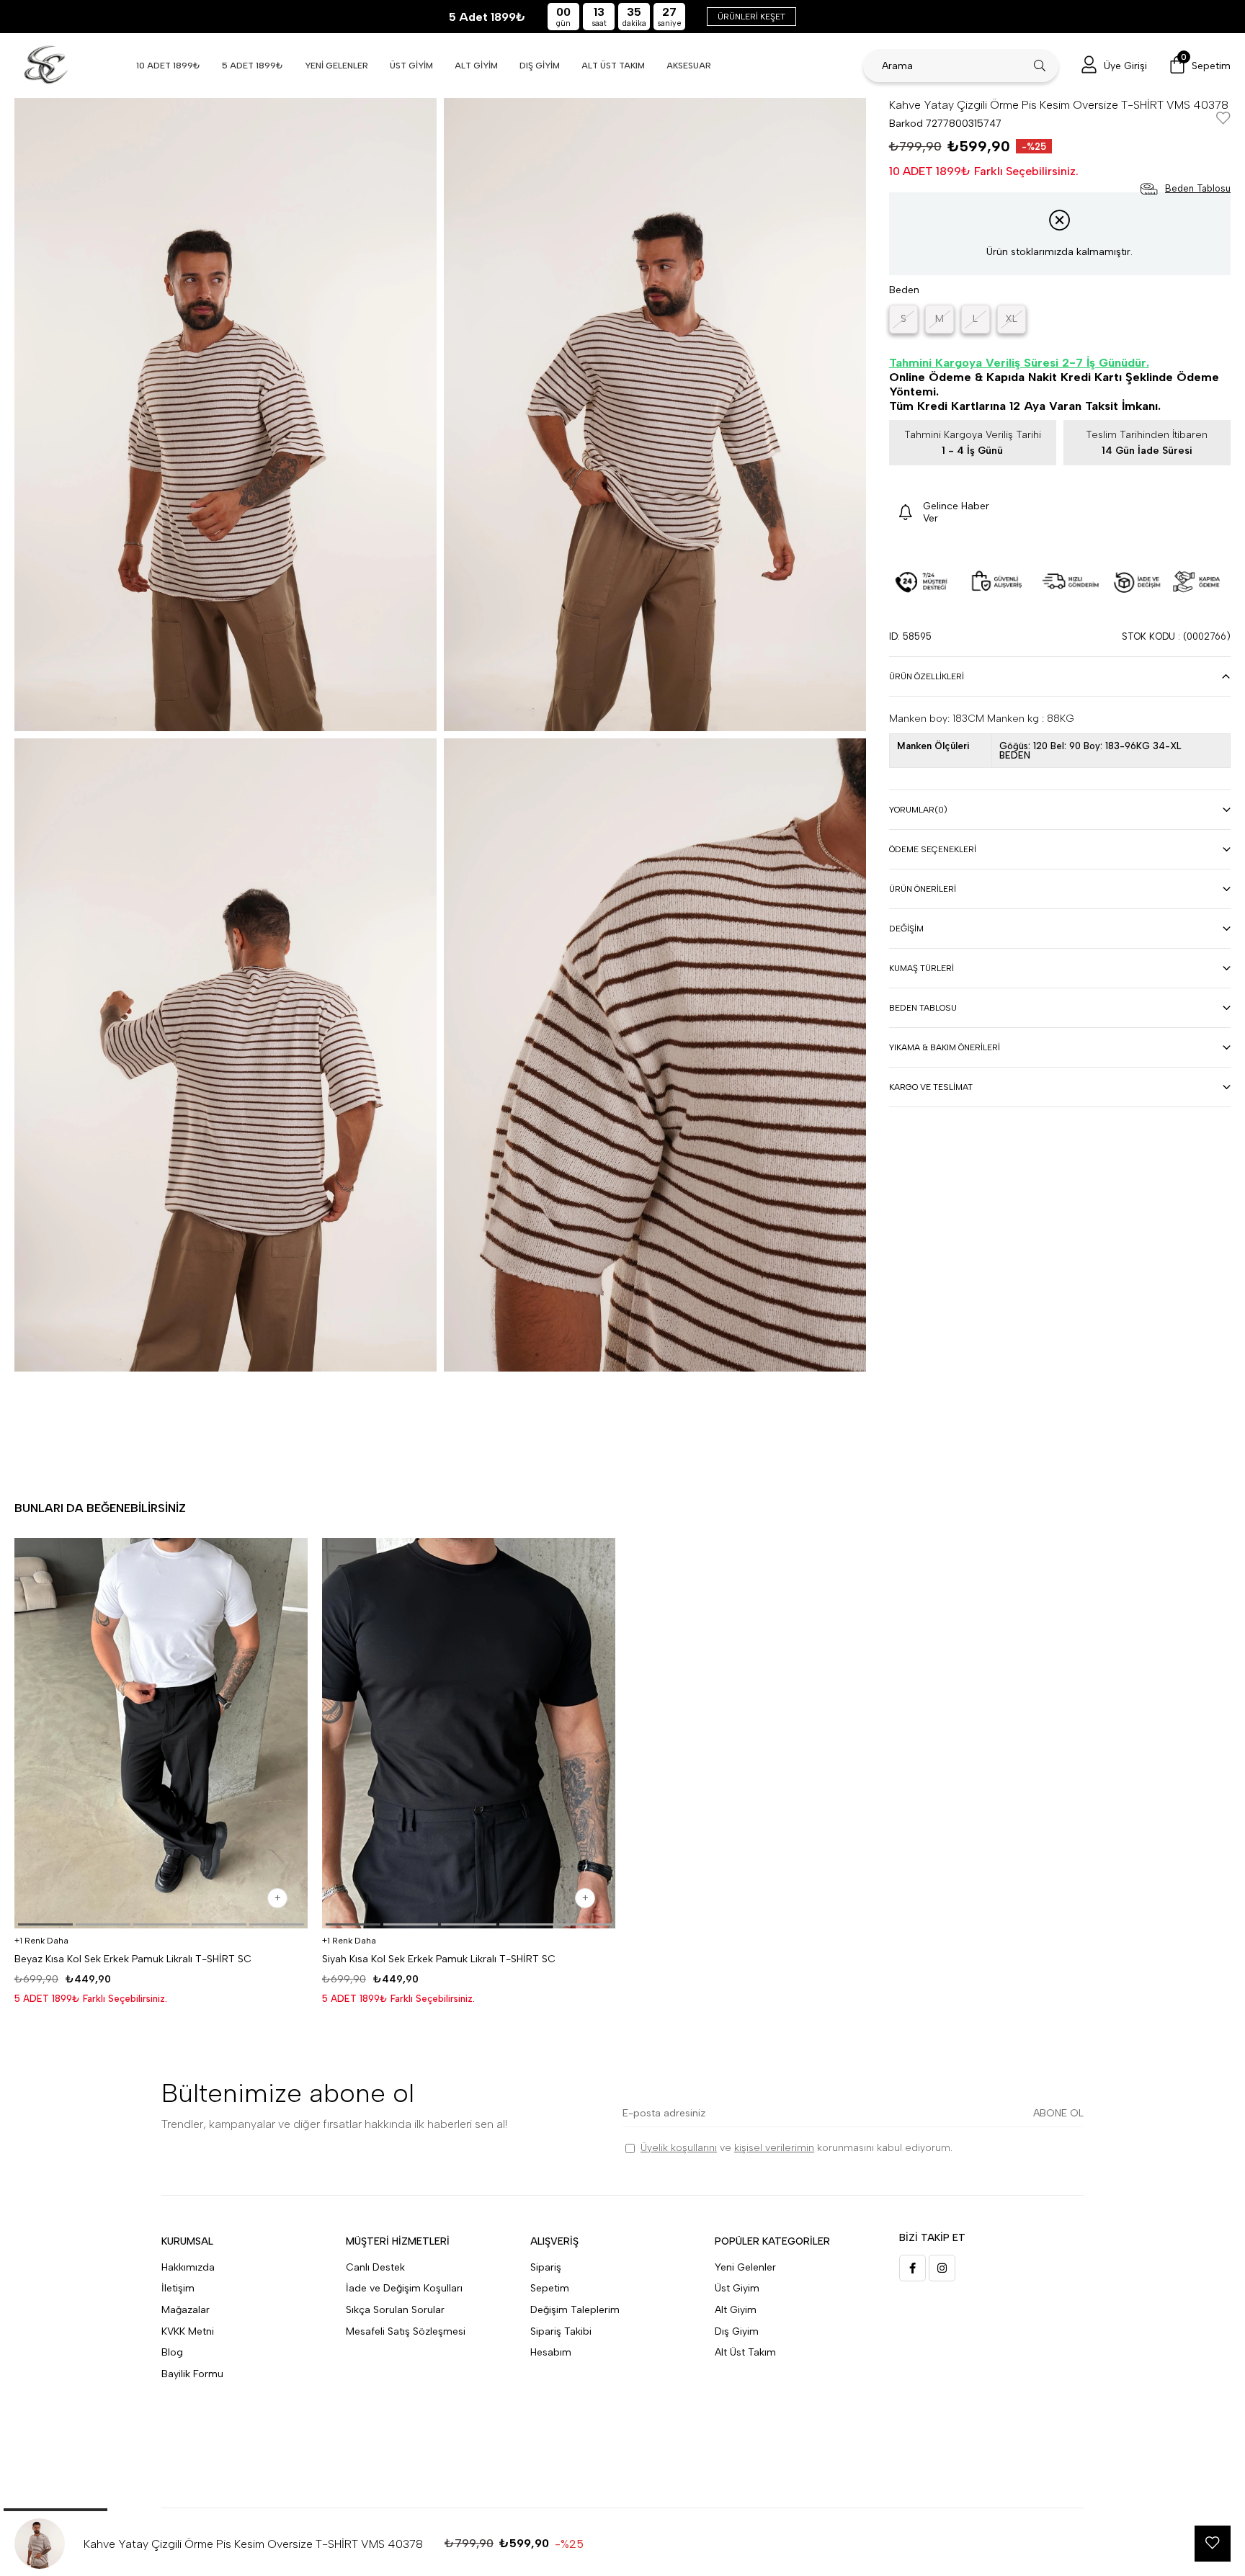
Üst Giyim (737, 2288)
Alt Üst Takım (745, 2352)
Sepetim (550, 2288)
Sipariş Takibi (561, 2331)
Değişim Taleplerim (575, 2310)
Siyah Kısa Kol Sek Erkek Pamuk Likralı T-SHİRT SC (439, 1959)
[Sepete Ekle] (277, 1898)
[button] (45, 1924)
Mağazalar (186, 2310)
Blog (172, 2352)
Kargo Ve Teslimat (931, 1087)
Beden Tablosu (923, 1008)
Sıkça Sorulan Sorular (395, 2310)
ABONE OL (1058, 2113)
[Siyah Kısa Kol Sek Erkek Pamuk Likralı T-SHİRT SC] (469, 1734)
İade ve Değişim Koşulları (404, 2288)
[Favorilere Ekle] (1223, 119)
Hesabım (551, 2352)
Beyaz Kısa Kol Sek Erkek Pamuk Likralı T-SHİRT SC (133, 1959)
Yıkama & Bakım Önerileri (945, 1047)
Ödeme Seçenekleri (933, 849)
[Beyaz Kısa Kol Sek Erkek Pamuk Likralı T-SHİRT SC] (161, 1734)
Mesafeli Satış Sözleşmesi (406, 2331)
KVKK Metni (188, 2331)
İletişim (178, 2288)
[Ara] (1040, 66)
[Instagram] (942, 2268)
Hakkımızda (188, 2267)
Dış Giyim (737, 2331)
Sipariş (546, 2267)
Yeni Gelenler (745, 2267)
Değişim (906, 929)
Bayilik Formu (192, 2374)
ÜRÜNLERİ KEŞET (751, 17)
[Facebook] (912, 2268)
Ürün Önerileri (923, 889)
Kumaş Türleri (922, 968)
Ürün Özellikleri (927, 676)
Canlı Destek (375, 2267)
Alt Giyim (736, 2310)
